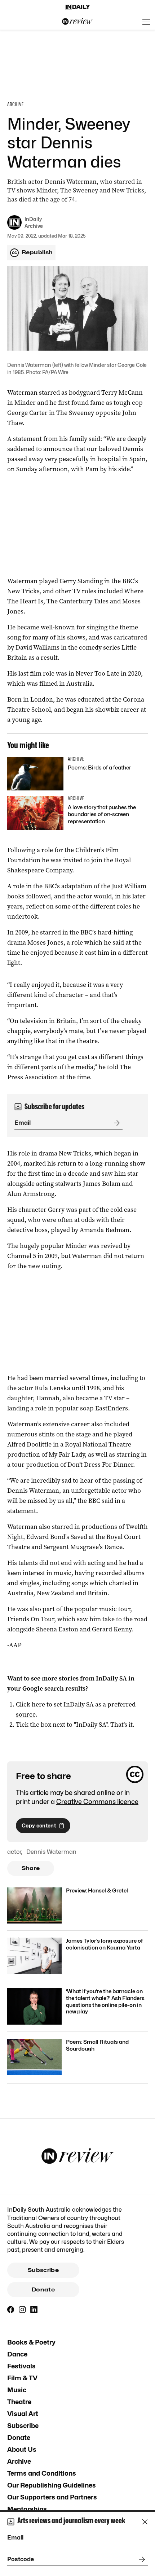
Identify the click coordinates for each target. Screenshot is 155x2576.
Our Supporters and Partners (52, 2497)
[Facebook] (11, 2310)
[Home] (77, 7)
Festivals (21, 2366)
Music (17, 2390)
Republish (37, 252)
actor (14, 1852)
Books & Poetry (31, 2342)
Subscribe (43, 2270)
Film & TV (22, 2378)
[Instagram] (22, 2310)
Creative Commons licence (97, 1802)
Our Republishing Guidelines (52, 2485)
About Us (22, 2449)
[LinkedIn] (34, 2310)
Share (31, 1868)
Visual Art (23, 2414)
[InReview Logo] (77, 22)
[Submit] (115, 1123)
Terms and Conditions (42, 2473)
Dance (17, 2354)
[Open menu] (146, 22)
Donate (43, 2290)
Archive (19, 2461)
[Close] (145, 2522)
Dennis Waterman (51, 1852)
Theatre (19, 2402)
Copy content (39, 1825)
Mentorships (27, 2509)
